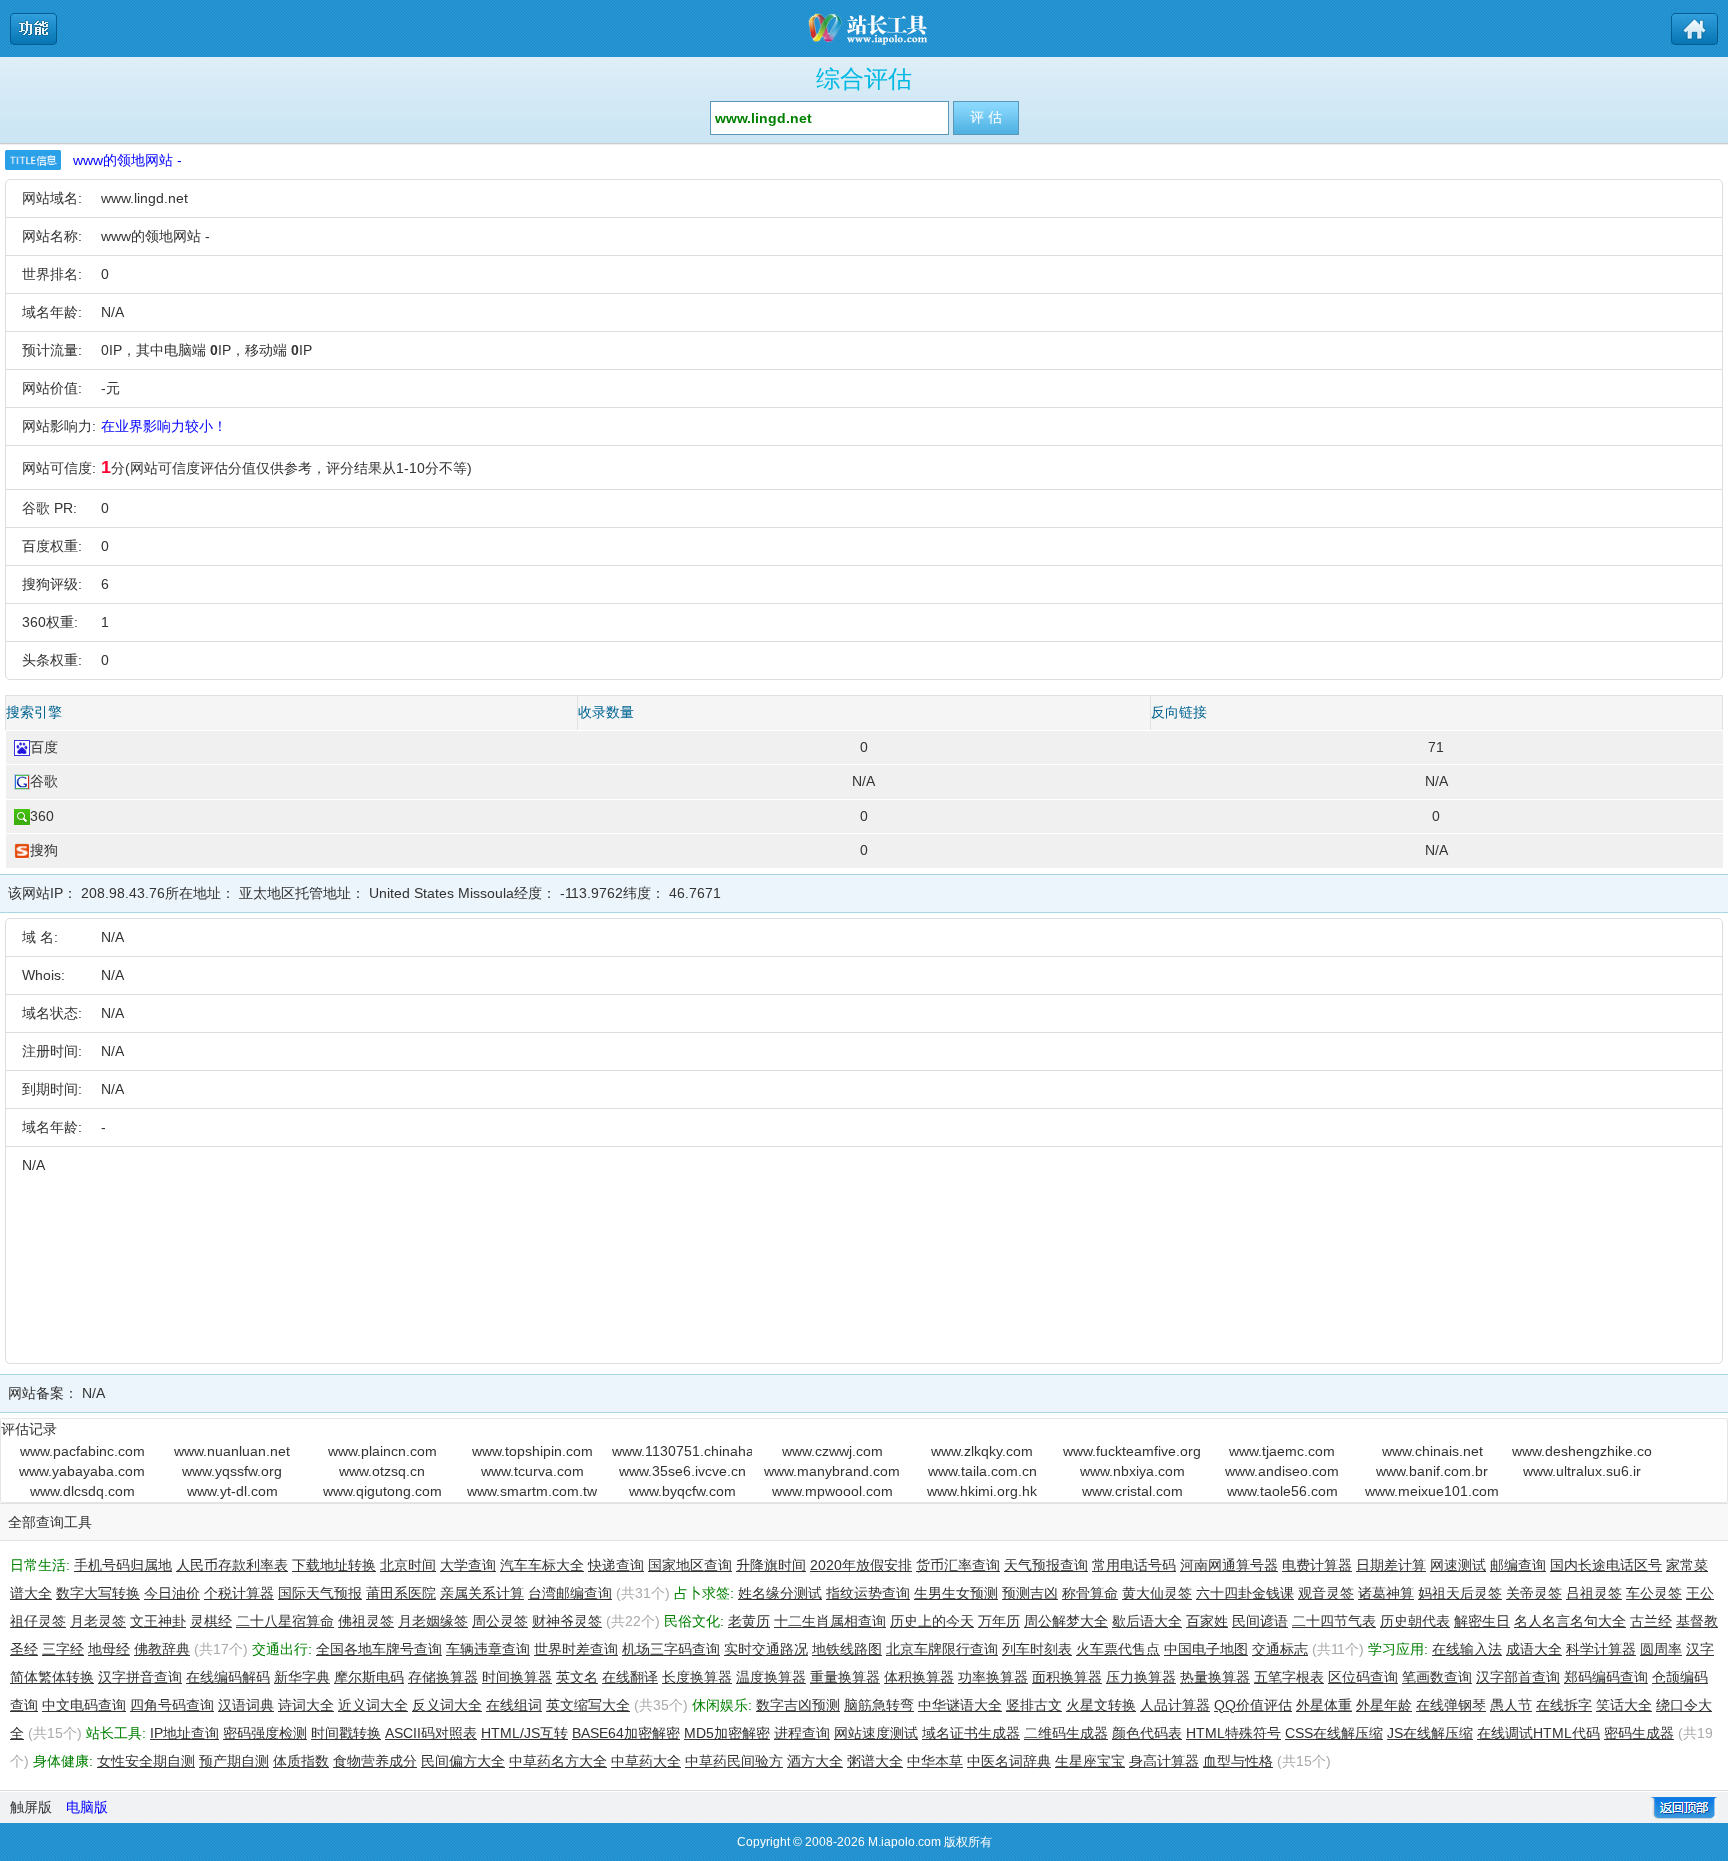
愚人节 (1511, 1705)
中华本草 (935, 1761)
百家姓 (1207, 1621)
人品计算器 (1175, 1705)
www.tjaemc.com (1282, 1451)
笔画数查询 (1437, 1677)
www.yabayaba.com (82, 1471)
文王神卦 (158, 1621)
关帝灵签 (1534, 1593)
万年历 (999, 1621)
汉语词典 (246, 1705)
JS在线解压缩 (1430, 1733)
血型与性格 (1238, 1761)
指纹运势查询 (868, 1593)
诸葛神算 (1386, 1593)
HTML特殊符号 (1233, 1733)
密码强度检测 (265, 1733)
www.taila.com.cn (982, 1471)
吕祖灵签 (1594, 1593)
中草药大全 (646, 1761)
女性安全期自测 (146, 1761)
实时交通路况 (766, 1649)
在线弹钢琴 (1451, 1705)
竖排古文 (1034, 1705)
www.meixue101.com (1432, 1491)
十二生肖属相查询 (830, 1621)
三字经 (63, 1649)
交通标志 (1280, 1649)
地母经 (109, 1649)
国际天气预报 (320, 1593)
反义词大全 (447, 1705)
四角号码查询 (172, 1705)
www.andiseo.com (1282, 1471)
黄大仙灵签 (1157, 1593)
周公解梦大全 (1066, 1621)
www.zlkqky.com (982, 1451)
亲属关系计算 (482, 1593)
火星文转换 (1101, 1705)
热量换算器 (1215, 1677)
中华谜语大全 (960, 1705)
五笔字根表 (1289, 1677)
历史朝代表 (1415, 1621)
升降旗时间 (771, 1565)
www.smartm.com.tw (532, 1491)
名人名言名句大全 (1570, 1621)
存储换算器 (443, 1677)
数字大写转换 (98, 1593)
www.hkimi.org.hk (982, 1491)
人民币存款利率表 (232, 1565)
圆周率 (1661, 1649)
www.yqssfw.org (232, 1471)
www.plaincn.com (382, 1451)
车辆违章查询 (488, 1649)
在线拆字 (1564, 1705)
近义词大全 (373, 1705)
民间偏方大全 (463, 1761)
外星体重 (1324, 1705)
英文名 (577, 1677)
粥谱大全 (875, 1761)
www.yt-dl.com (232, 1491)
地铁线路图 (847, 1649)
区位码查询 (1363, 1677)
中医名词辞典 (1009, 1761)
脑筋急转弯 (879, 1705)
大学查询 (468, 1565)
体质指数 (301, 1761)
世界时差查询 (576, 1649)
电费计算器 (1317, 1565)
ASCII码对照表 (431, 1733)
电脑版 (87, 1807)
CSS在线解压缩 (1334, 1733)
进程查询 (802, 1733)
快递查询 (616, 1565)
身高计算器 (1164, 1761)
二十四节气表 (1334, 1621)
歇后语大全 (1147, 1621)
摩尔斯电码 (369, 1677)
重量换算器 (845, 1677)
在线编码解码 (228, 1677)
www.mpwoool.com (832, 1491)
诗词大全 (306, 1705)
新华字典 (302, 1677)
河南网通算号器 (1229, 1565)
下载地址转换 (334, 1565)
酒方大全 (815, 1761)
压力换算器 (1141, 1677)
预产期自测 (234, 1761)
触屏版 (31, 1807)
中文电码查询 (84, 1705)
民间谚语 (1260, 1621)
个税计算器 (239, 1593)
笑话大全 (1624, 1705)
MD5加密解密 (727, 1733)
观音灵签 (1326, 1593)
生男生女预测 (956, 1593)
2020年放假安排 (861, 1565)
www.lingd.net (144, 198)
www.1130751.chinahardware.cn (682, 1451)
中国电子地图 (1206, 1649)
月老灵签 (98, 1621)
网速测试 (1458, 1565)
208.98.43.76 (123, 893)
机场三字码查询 (671, 1649)
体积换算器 (919, 1677)
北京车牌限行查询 (942, 1649)
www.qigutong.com (382, 1491)
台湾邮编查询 (570, 1593)
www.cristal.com (1132, 1491)
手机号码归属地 (123, 1565)
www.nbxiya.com (1132, 1471)
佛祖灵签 (366, 1621)
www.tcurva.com (532, 1471)
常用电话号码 (1134, 1565)
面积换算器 (1067, 1677)
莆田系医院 (401, 1593)
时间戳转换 (346, 1733)
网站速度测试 (876, 1733)
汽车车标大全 (542, 1565)
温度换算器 (771, 1677)
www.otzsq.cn (382, 1471)
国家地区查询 (690, 1565)
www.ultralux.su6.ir (1582, 1471)
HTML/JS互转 (524, 1733)
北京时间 (408, 1565)
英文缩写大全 (588, 1705)
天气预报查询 (1046, 1565)
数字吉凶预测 (798, 1705)
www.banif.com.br (1432, 1471)
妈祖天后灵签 (1460, 1593)
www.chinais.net (1432, 1451)
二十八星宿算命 (285, 1621)
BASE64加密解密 (626, 1733)
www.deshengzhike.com (1582, 1451)
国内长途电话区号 (1606, 1565)
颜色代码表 (1147, 1733)
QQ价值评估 (1253, 1705)
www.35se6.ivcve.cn (682, 1471)
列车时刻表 (1037, 1649)
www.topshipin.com (532, 1451)
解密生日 (1482, 1621)
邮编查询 (1518, 1565)
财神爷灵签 (567, 1621)
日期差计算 (1391, 1565)
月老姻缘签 (433, 1621)
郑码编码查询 (1606, 1677)
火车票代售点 (1118, 1649)
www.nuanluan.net (232, 1451)
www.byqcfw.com (682, 1491)
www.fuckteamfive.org (1132, 1451)
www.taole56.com (1282, 1491)
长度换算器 (697, 1677)
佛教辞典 (162, 1649)
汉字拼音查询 (140, 1677)
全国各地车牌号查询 (379, 1649)
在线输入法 (1467, 1649)
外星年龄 (1384, 1705)
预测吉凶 (1030, 1593)
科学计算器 (1601, 1649)
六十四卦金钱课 (1245, 1593)
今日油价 (172, 1593)
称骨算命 (1090, 1593)
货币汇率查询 (958, 1565)
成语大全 (1534, 1649)
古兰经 (1651, 1621)
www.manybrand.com (832, 1471)
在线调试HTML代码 (1538, 1733)
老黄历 (749, 1621)
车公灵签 (1654, 1593)
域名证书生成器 (971, 1733)
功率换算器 (993, 1677)
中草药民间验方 (734, 1761)
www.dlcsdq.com (82, 1491)
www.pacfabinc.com (82, 1451)
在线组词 (514, 1705)
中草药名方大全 (558, 1761)
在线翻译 (630, 1677)
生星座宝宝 (1090, 1761)
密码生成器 (1639, 1733)
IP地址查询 (184, 1733)
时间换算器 (517, 1677)
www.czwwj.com (832, 1451)
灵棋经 (211, 1621)
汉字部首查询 (1518, 1677)
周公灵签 (500, 1621)
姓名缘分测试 (780, 1593)
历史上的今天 (932, 1621)
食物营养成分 (375, 1761)
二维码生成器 (1066, 1733)
